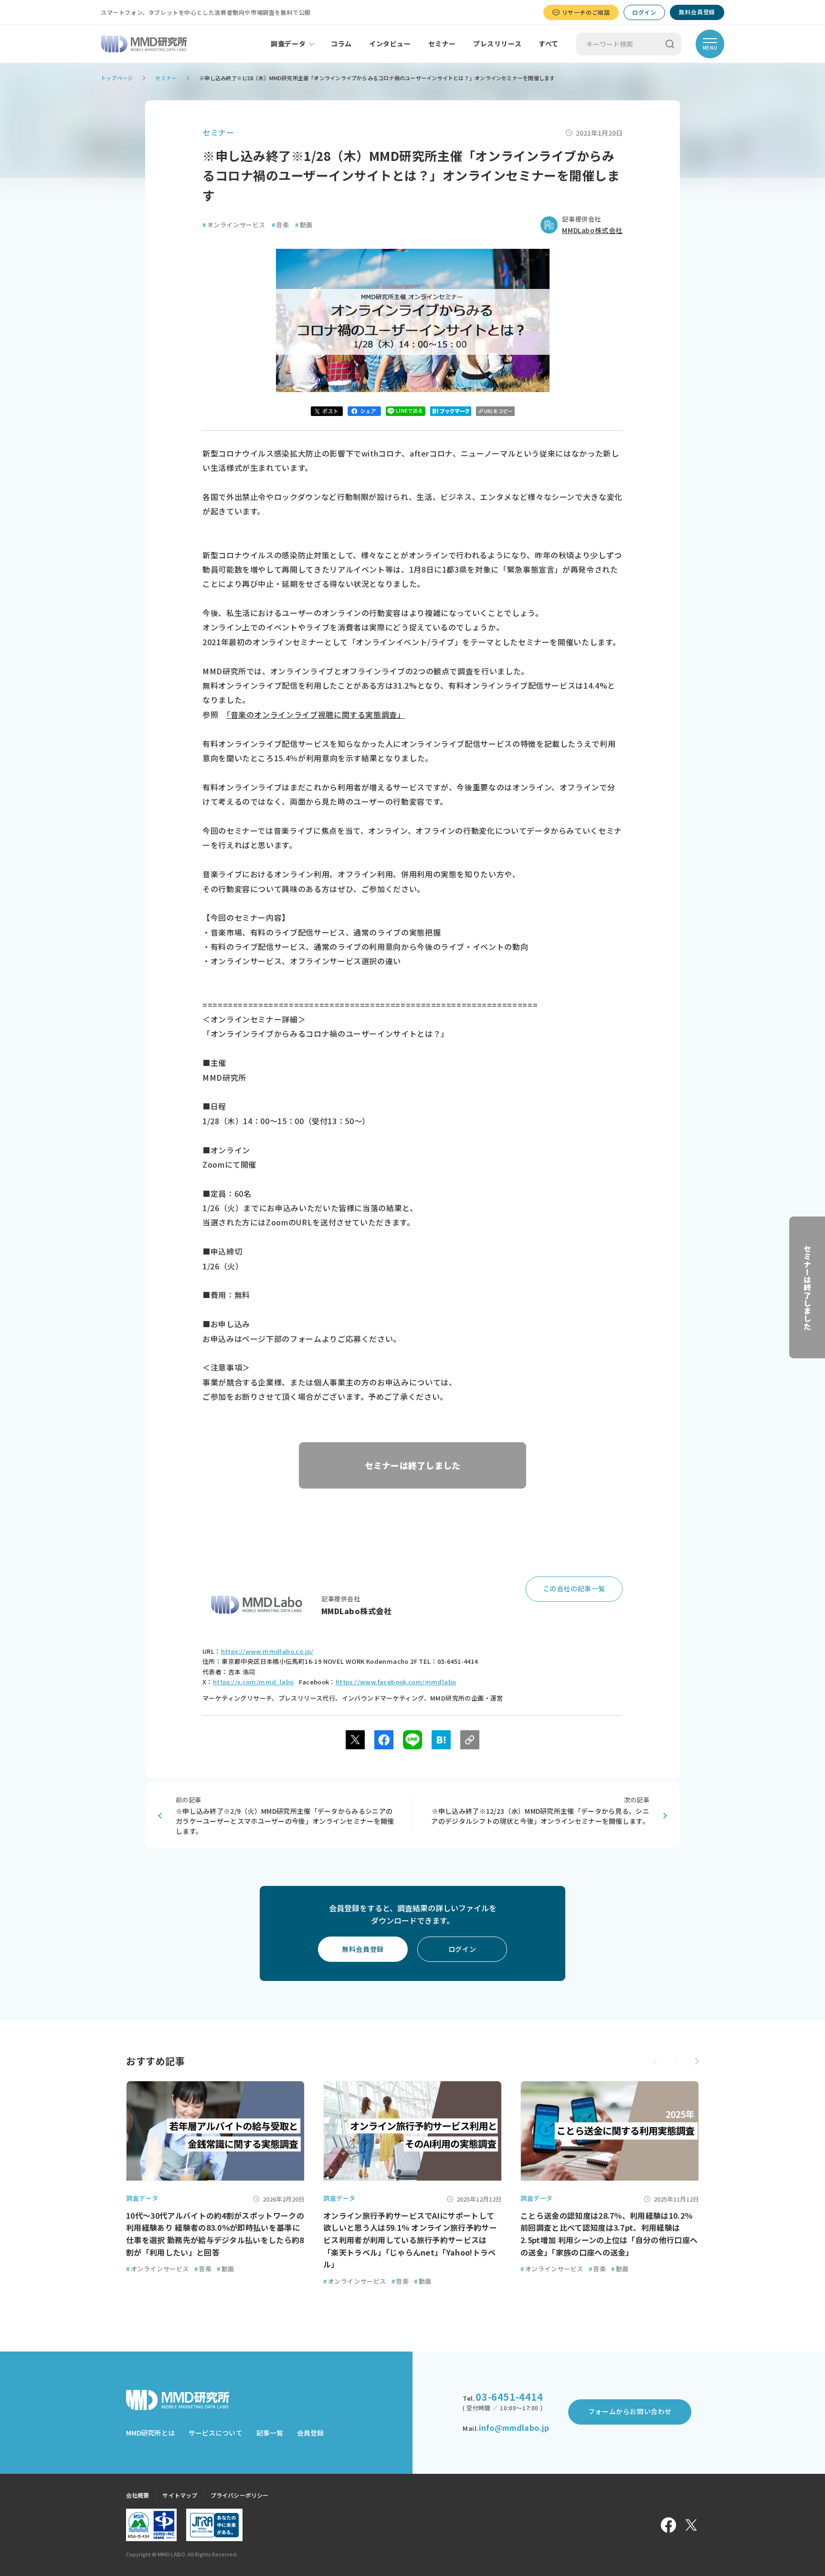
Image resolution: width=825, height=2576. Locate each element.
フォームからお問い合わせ (630, 2411)
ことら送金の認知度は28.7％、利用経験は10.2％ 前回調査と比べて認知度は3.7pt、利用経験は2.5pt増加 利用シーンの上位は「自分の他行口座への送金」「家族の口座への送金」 (609, 2234)
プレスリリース (497, 43)
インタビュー (390, 43)
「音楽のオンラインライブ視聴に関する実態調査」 (316, 714)
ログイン (644, 12)
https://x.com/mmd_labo (254, 1682)
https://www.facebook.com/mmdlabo (396, 1682)
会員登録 (310, 2433)
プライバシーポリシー (239, 2495)
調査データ (288, 43)
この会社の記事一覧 (574, 1588)
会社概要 (137, 2495)
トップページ (117, 78)
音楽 (280, 225)
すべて (549, 43)
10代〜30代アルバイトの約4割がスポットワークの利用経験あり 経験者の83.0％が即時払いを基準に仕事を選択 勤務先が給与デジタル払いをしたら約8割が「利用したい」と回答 (215, 2234)
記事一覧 (270, 2433)
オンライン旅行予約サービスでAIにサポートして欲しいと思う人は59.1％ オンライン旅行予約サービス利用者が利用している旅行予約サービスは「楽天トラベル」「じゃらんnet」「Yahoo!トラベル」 (410, 2240)
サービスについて (216, 2433)
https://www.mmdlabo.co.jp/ (267, 1651)
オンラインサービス (234, 225)
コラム (341, 43)
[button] (697, 2061)
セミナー (442, 43)
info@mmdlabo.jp (514, 2427)
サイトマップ (180, 2495)
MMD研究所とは (150, 2433)
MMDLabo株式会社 (592, 230)
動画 (304, 225)
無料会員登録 (697, 12)
